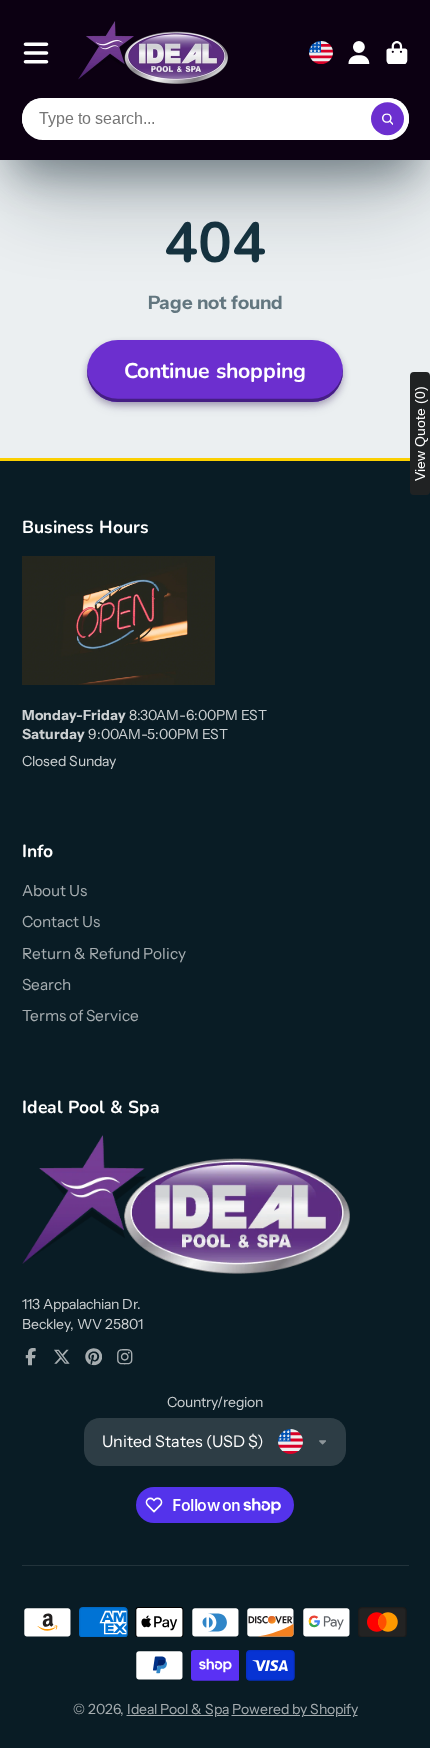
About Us (54, 890)
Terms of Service (80, 1015)
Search (46, 984)
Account (359, 53)
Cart (397, 53)
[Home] (153, 52)
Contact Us (61, 921)
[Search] (388, 119)
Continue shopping (215, 371)
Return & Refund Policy (104, 953)
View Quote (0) (420, 433)
